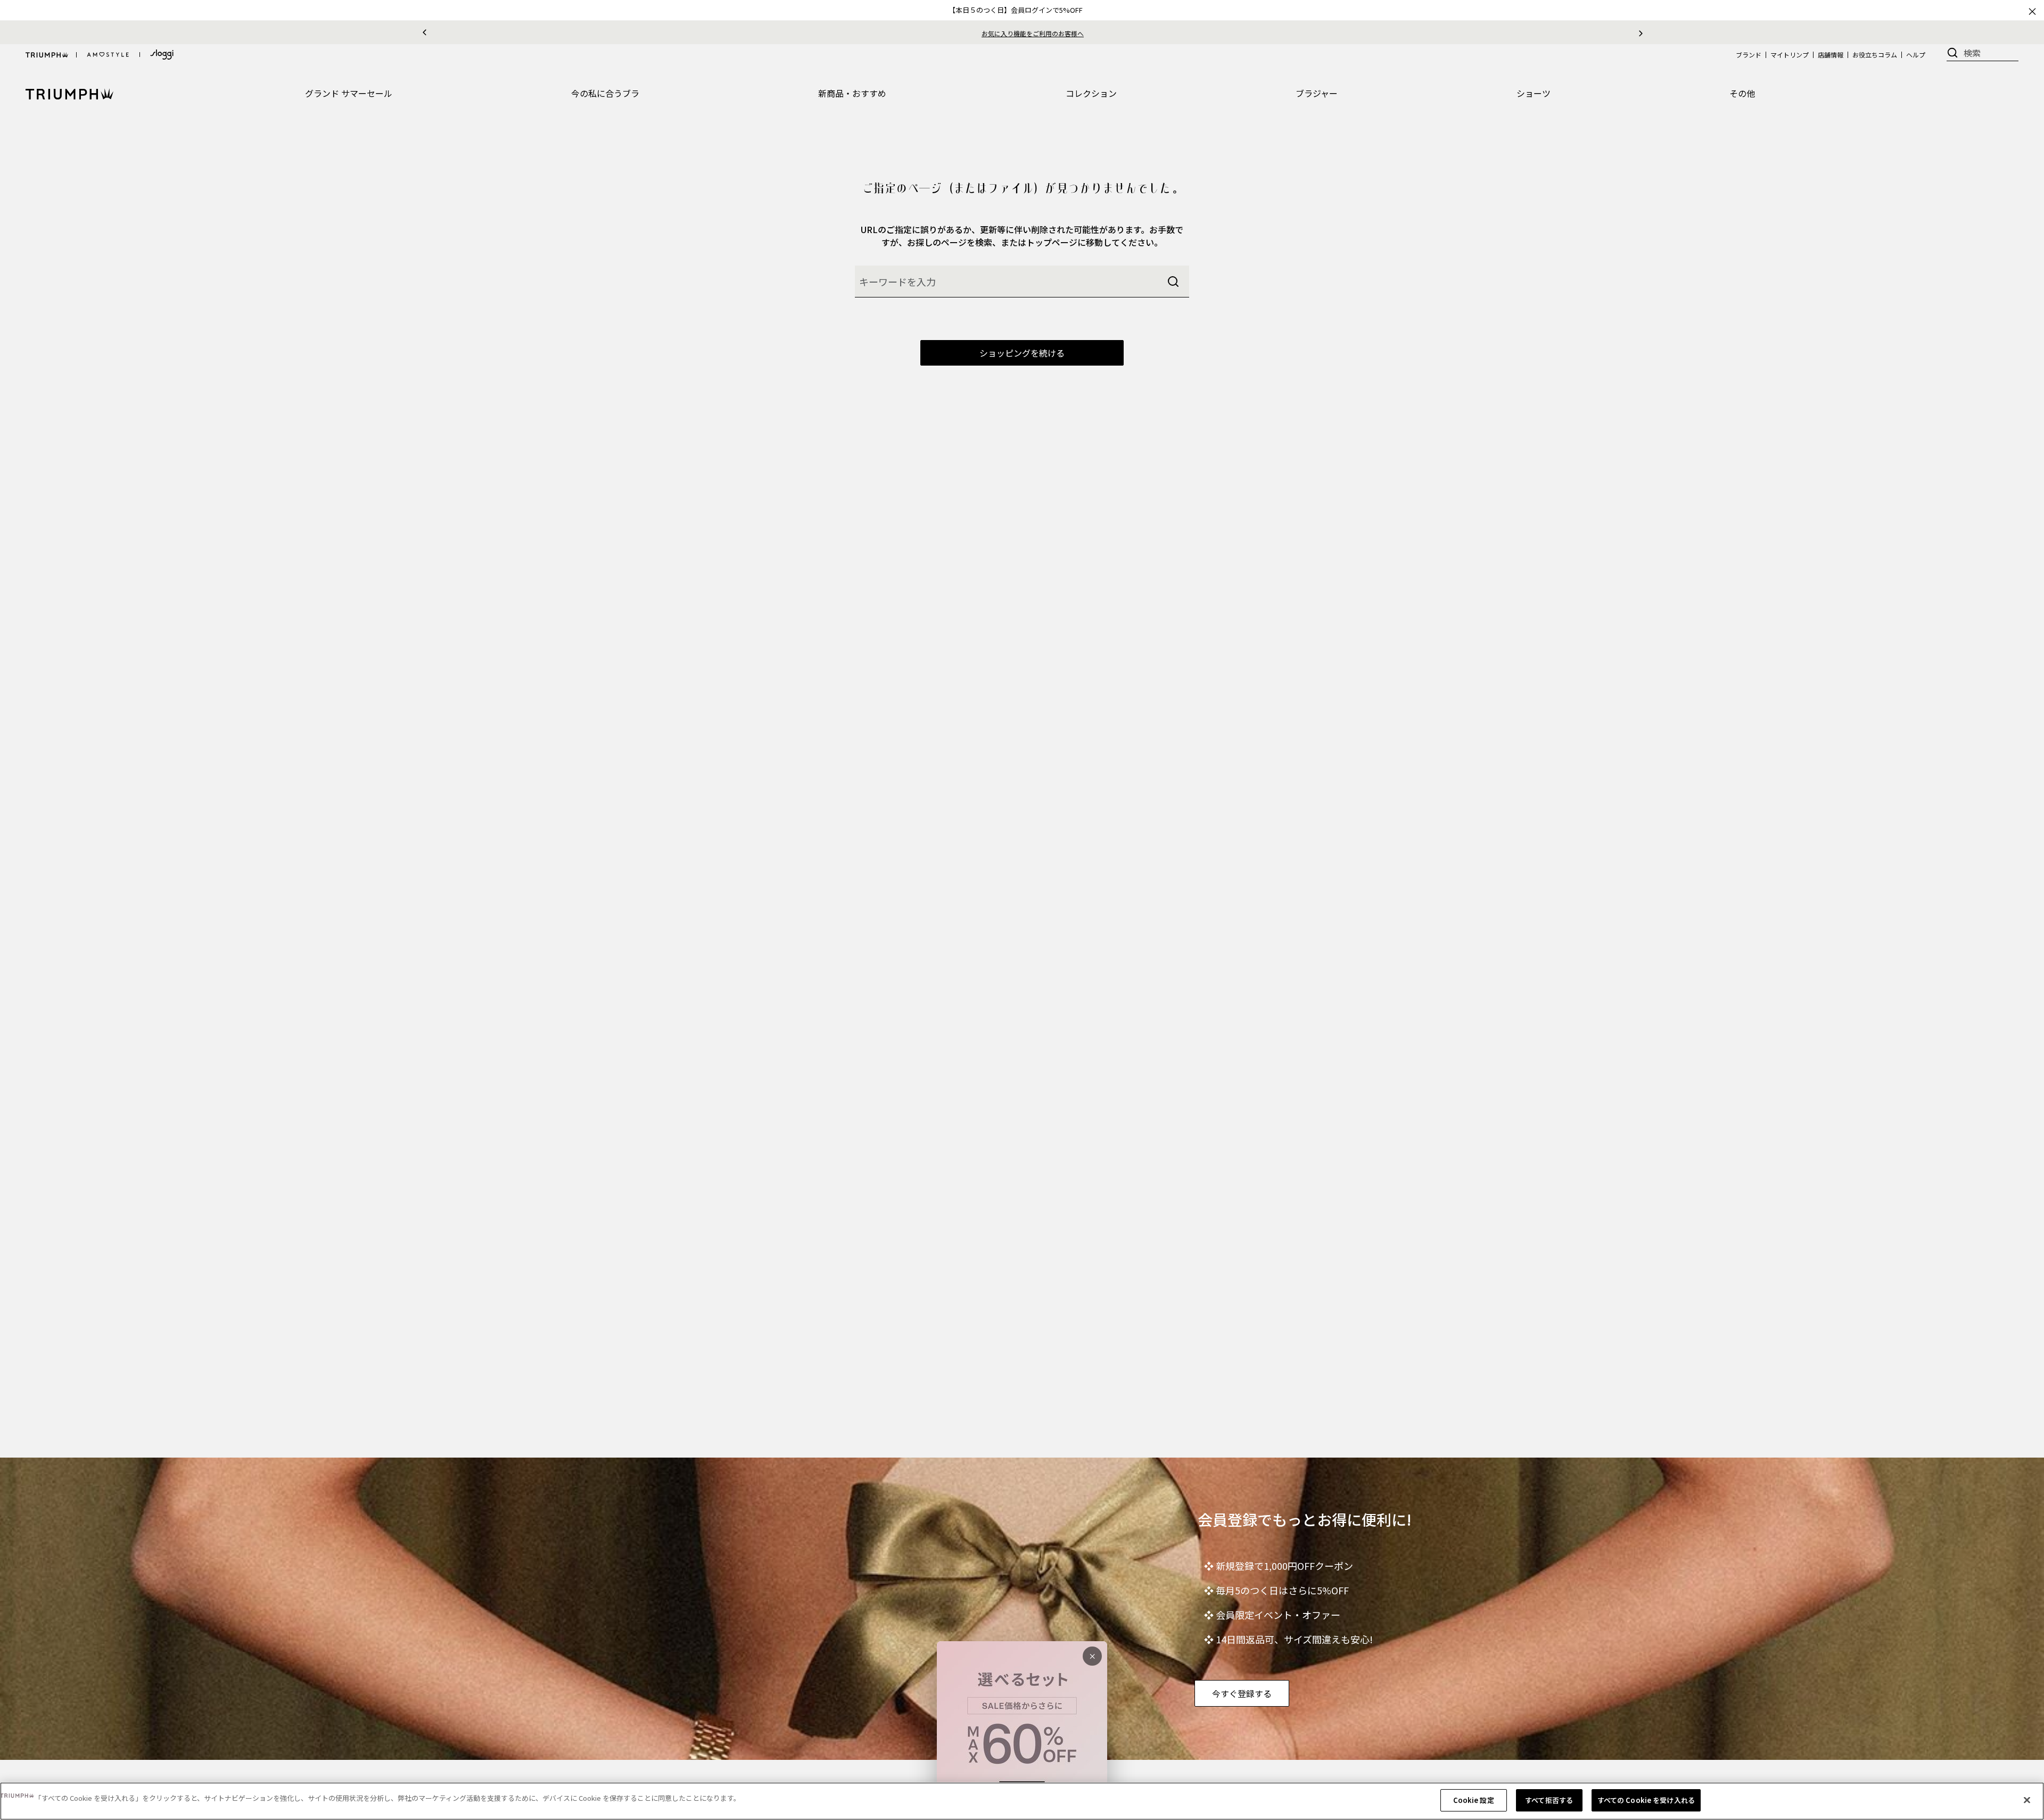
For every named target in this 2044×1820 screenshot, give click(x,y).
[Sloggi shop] (162, 55)
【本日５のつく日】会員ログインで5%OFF (1016, 10)
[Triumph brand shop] (47, 55)
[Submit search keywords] (1173, 282)
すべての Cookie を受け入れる (1646, 1800)
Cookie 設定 (1474, 1800)
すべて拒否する (1549, 1800)
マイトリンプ (1790, 55)
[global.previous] (425, 32)
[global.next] (1641, 32)
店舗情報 (1831, 55)
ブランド (1749, 55)
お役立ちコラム (1875, 55)
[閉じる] (2027, 1800)
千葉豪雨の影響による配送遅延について (1033, 33)
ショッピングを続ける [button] (1022, 353)
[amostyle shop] (108, 55)
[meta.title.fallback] (69, 93)
